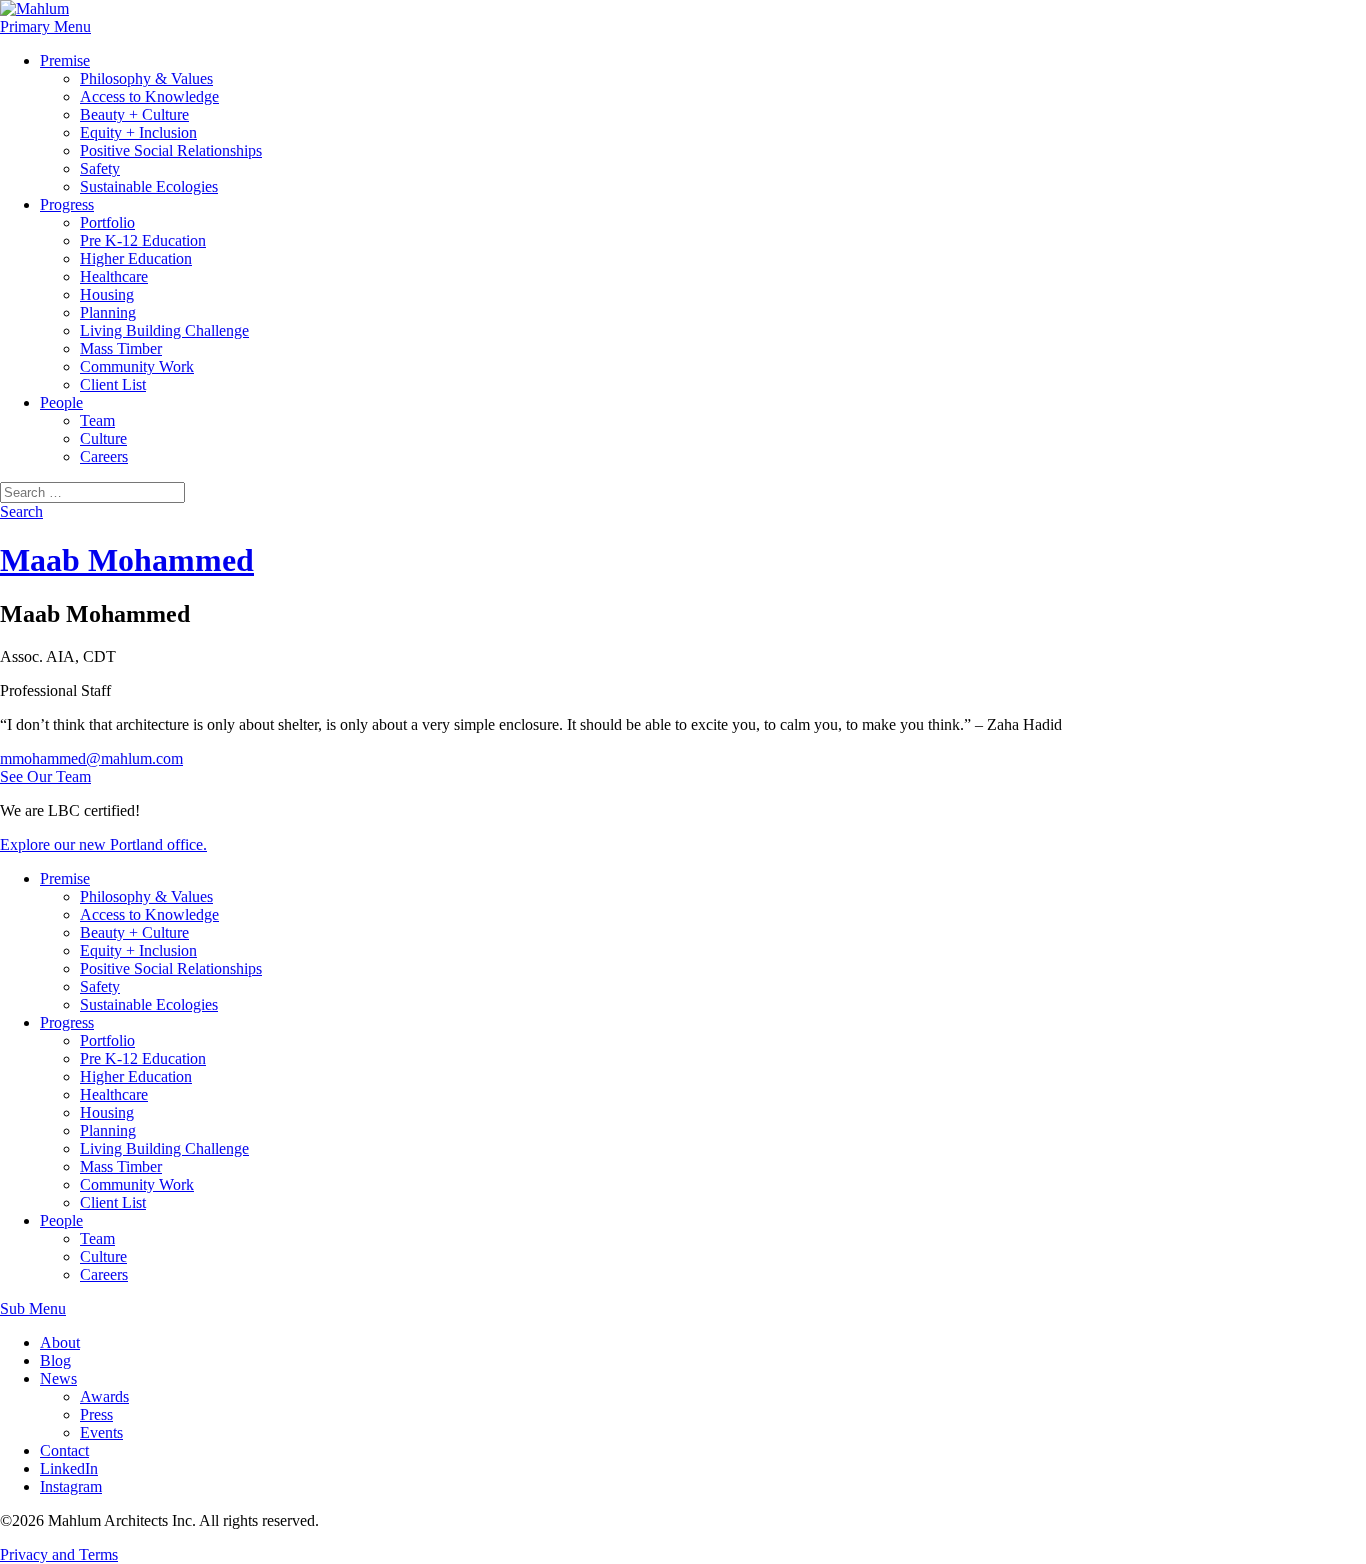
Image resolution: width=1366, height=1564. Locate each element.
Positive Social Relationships (171, 150)
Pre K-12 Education (143, 240)
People (61, 402)
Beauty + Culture (134, 114)
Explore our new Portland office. (103, 844)
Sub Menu (33, 1308)
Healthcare (114, 276)
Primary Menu (45, 26)
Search (21, 511)
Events (101, 1432)
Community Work (137, 366)
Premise (65, 60)
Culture (103, 438)
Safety (100, 168)
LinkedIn (69, 1468)
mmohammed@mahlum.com (91, 758)
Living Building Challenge (164, 330)
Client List (113, 384)
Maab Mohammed (127, 560)
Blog (55, 1360)
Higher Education (136, 258)
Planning (108, 312)
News (58, 1378)
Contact (64, 1450)
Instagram (71, 1486)
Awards (104, 1396)
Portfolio (107, 222)
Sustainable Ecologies (149, 186)
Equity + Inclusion (138, 132)
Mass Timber (121, 348)
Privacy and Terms (59, 1554)
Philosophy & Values (146, 78)
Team (97, 420)
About (60, 1342)
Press (96, 1414)
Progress (67, 204)
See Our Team (45, 776)
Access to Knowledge (149, 96)
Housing (107, 294)
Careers (104, 456)
